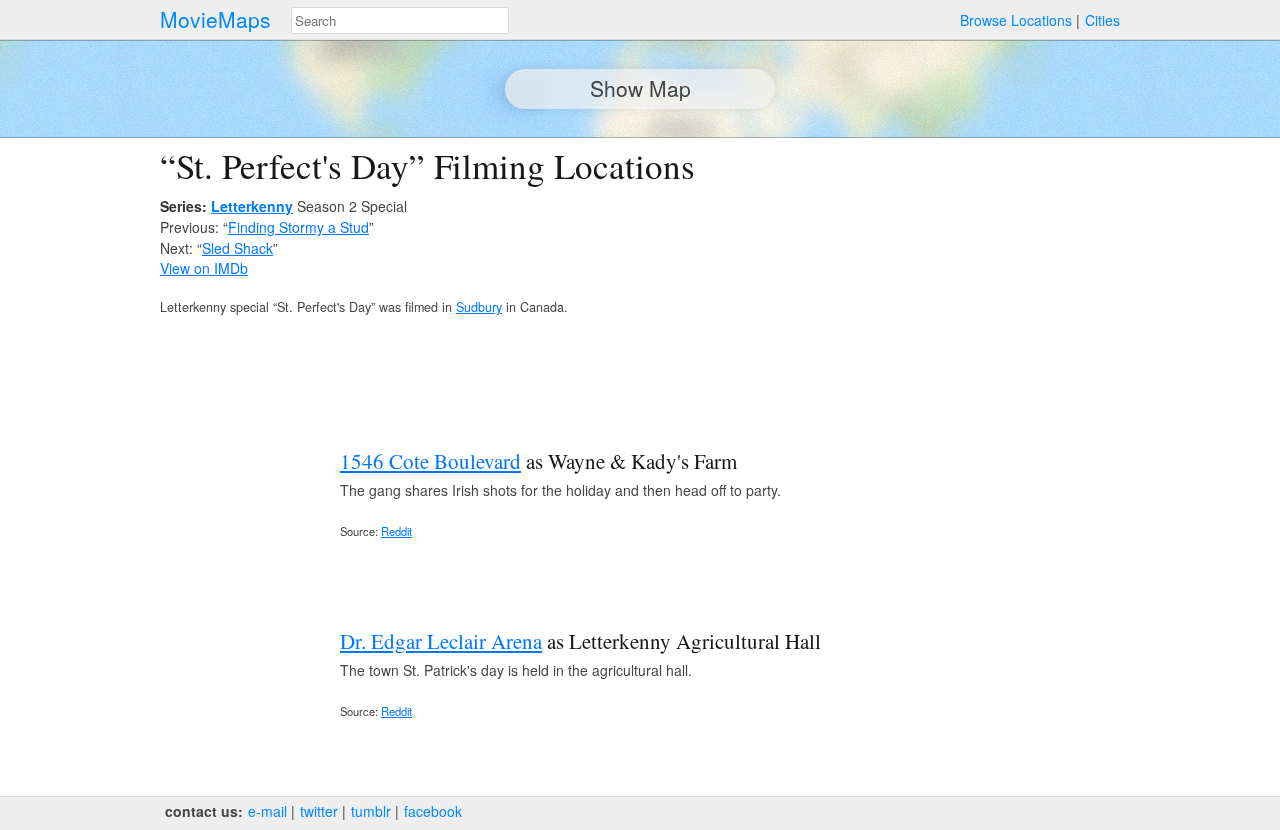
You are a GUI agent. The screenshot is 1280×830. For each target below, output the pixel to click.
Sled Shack (237, 248)
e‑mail (267, 811)
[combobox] (400, 20)
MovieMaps (215, 19)
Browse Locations (1016, 20)
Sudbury (479, 307)
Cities (1102, 20)
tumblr (371, 811)
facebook (433, 811)
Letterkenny (252, 206)
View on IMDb (204, 268)
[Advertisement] (946, 286)
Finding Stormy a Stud (298, 227)
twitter (319, 811)
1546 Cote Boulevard (430, 461)
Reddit (396, 531)
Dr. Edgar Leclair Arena (441, 641)
